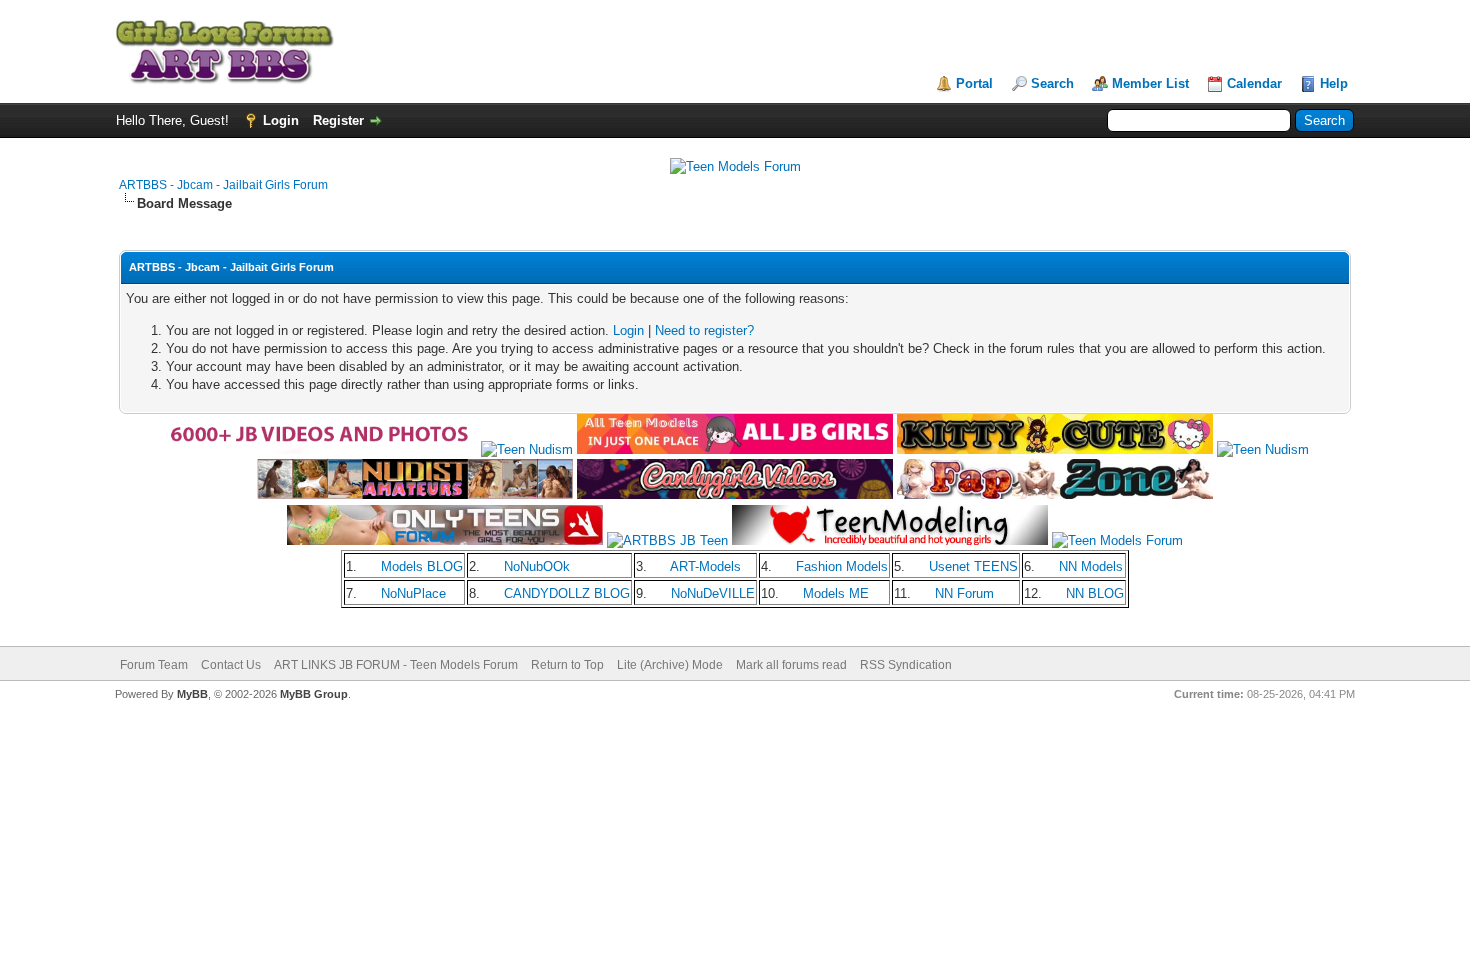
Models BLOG (422, 566)
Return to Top (567, 665)
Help (1334, 83)
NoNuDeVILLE (713, 593)
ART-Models (705, 566)
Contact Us (231, 665)
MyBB (192, 694)
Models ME (836, 593)
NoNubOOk (537, 566)
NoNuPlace (413, 593)
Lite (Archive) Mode (670, 665)
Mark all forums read (791, 665)
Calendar (1254, 83)
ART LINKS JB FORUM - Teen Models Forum (396, 665)
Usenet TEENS (973, 566)
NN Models (1091, 566)
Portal (974, 83)
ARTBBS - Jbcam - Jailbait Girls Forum (223, 185)
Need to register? (704, 330)
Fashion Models (842, 566)
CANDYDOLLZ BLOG (567, 593)
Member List (1150, 83)
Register (338, 120)
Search (1052, 83)
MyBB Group (314, 694)
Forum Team (154, 665)
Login (281, 120)
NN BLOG (1095, 593)
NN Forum (964, 593)
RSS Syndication (906, 665)
